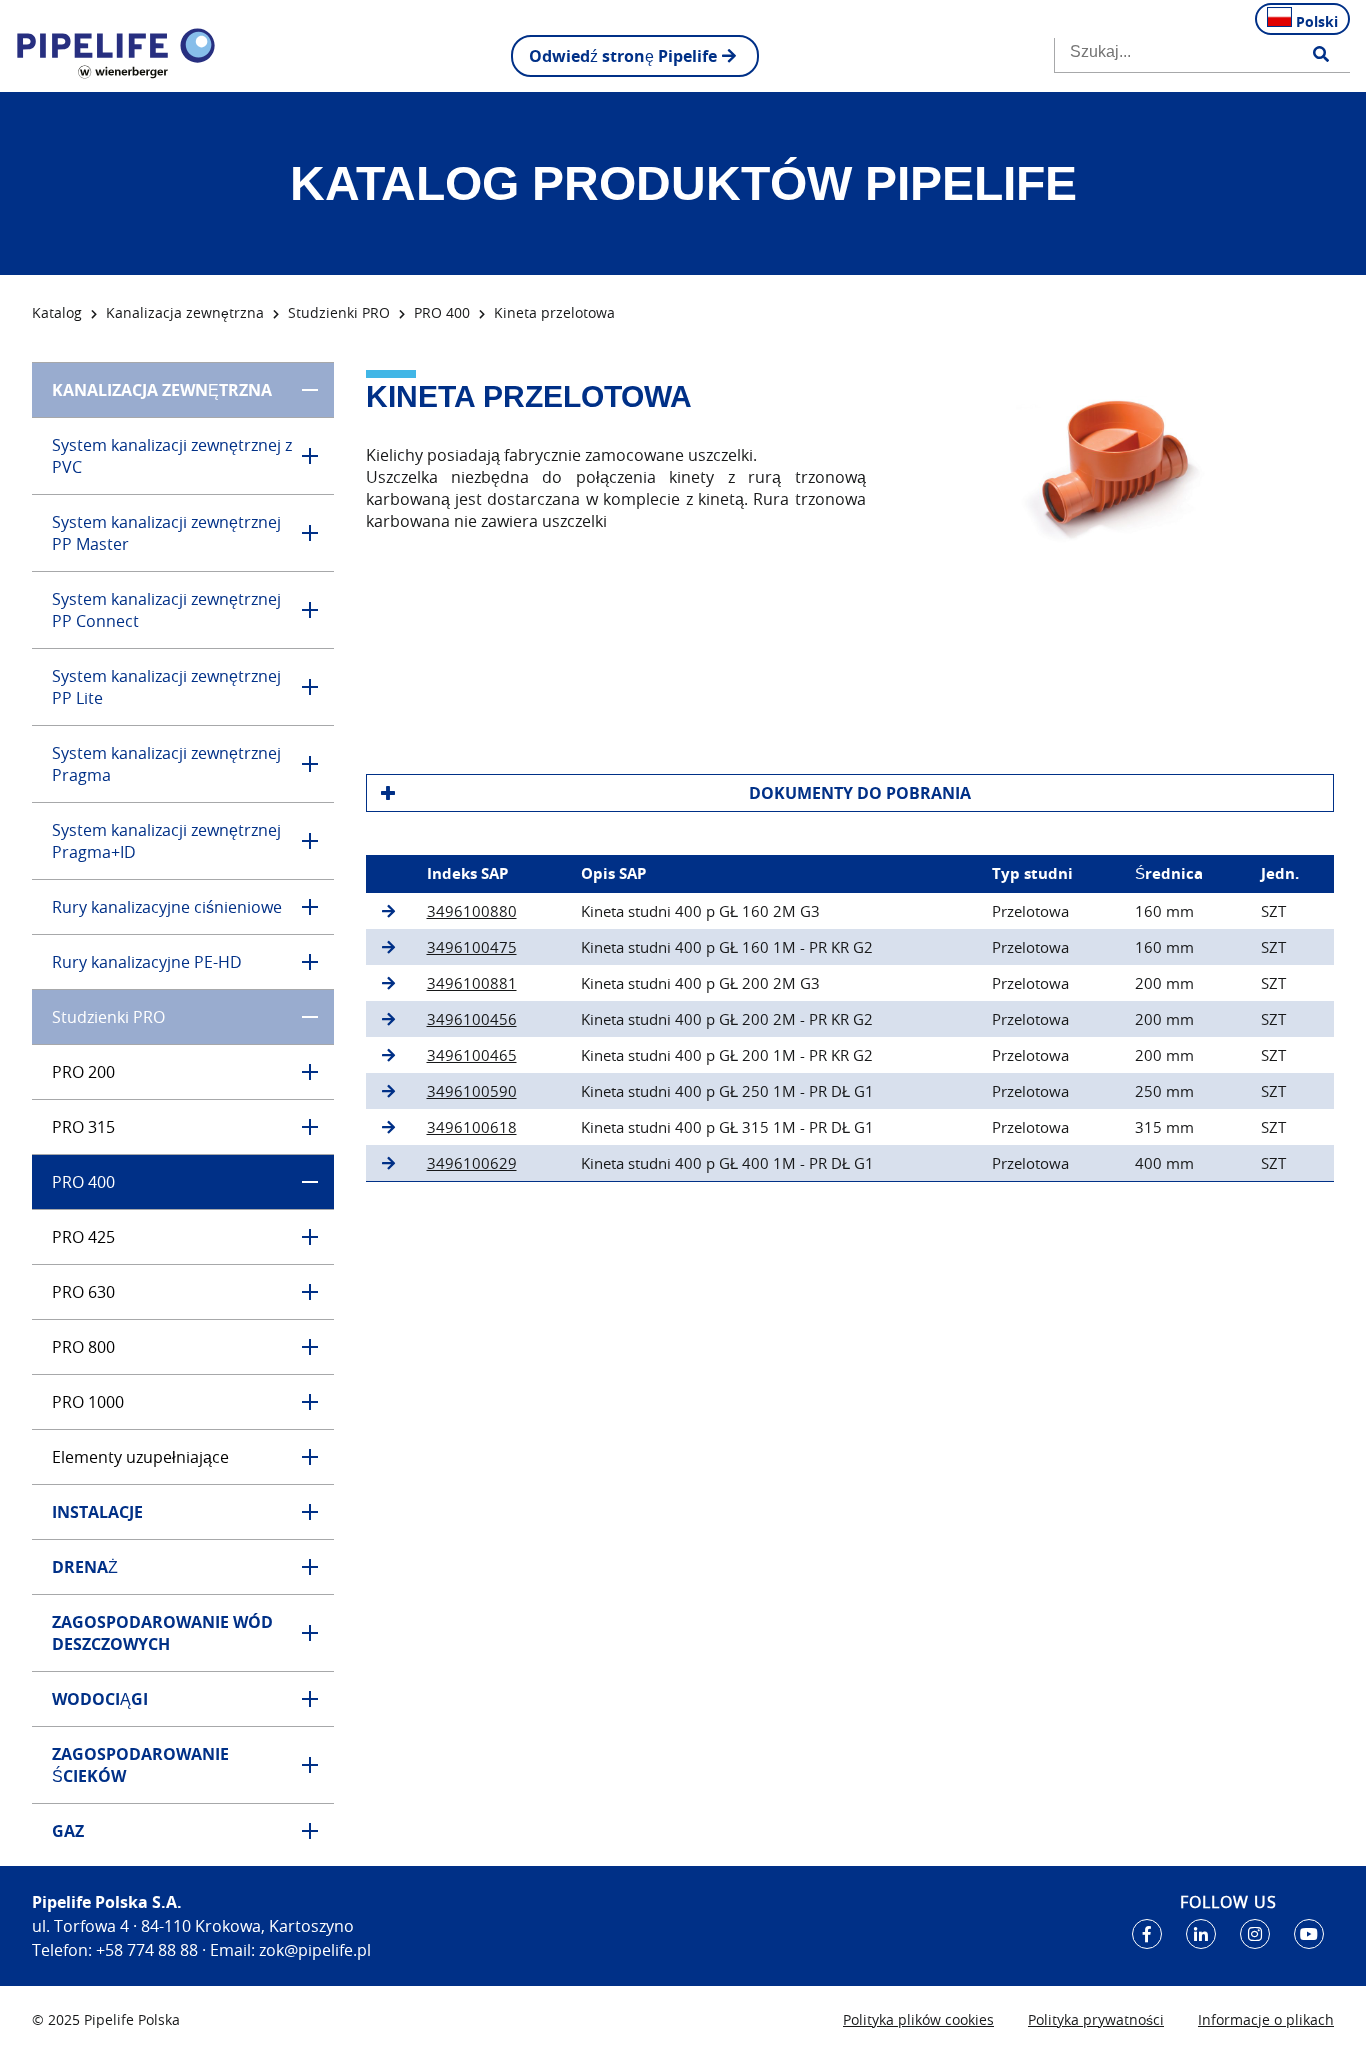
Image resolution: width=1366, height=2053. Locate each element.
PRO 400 (442, 312)
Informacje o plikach (1266, 2019)
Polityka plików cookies (918, 2019)
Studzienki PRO (339, 312)
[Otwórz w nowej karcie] (1147, 1934)
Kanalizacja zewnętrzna (185, 312)
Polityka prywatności (1096, 2019)
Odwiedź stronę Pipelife (623, 56)
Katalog (57, 312)
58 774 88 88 (151, 1950)
